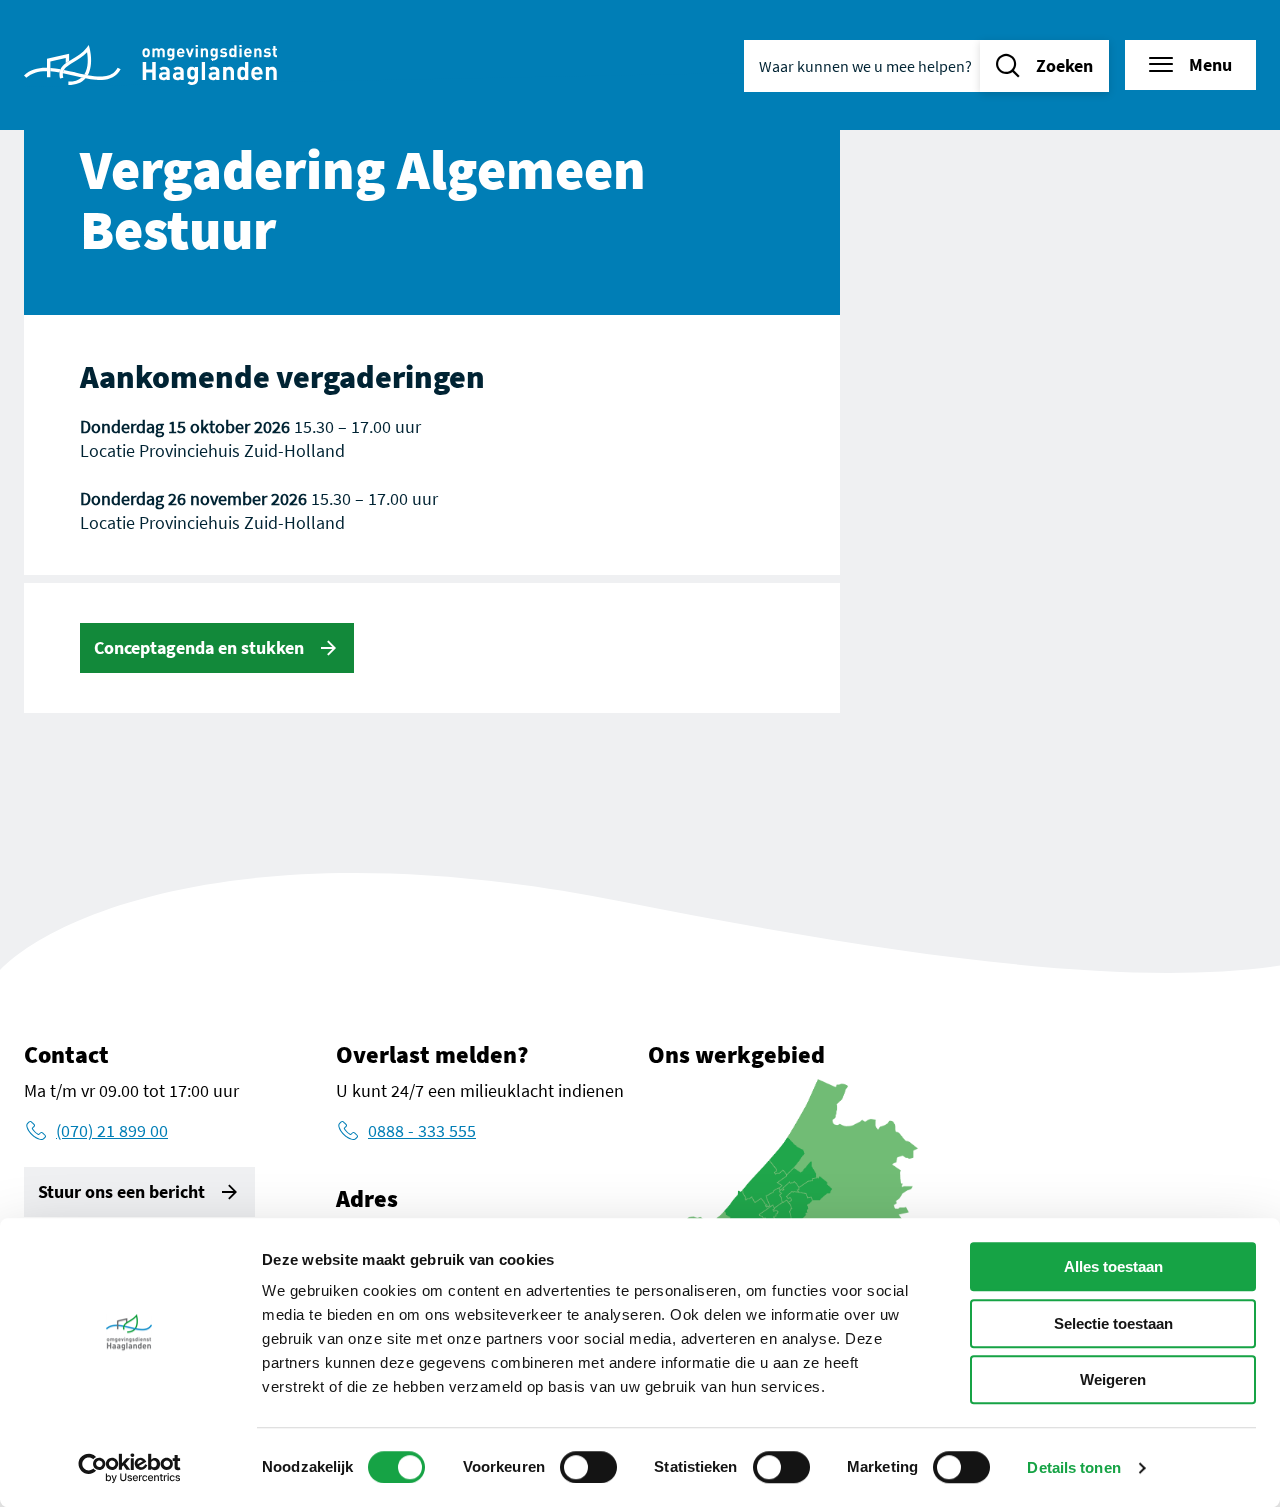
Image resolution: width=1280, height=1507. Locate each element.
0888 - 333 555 (422, 1130)
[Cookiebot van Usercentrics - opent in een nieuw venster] (129, 1468)
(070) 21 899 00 (112, 1130)
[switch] (588, 1467)
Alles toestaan (1113, 1266)
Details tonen (1073, 1467)
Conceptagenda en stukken (199, 647)
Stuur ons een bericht (121, 1191)
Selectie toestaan (1113, 1323)
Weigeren (1113, 1379)
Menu (1210, 64)
